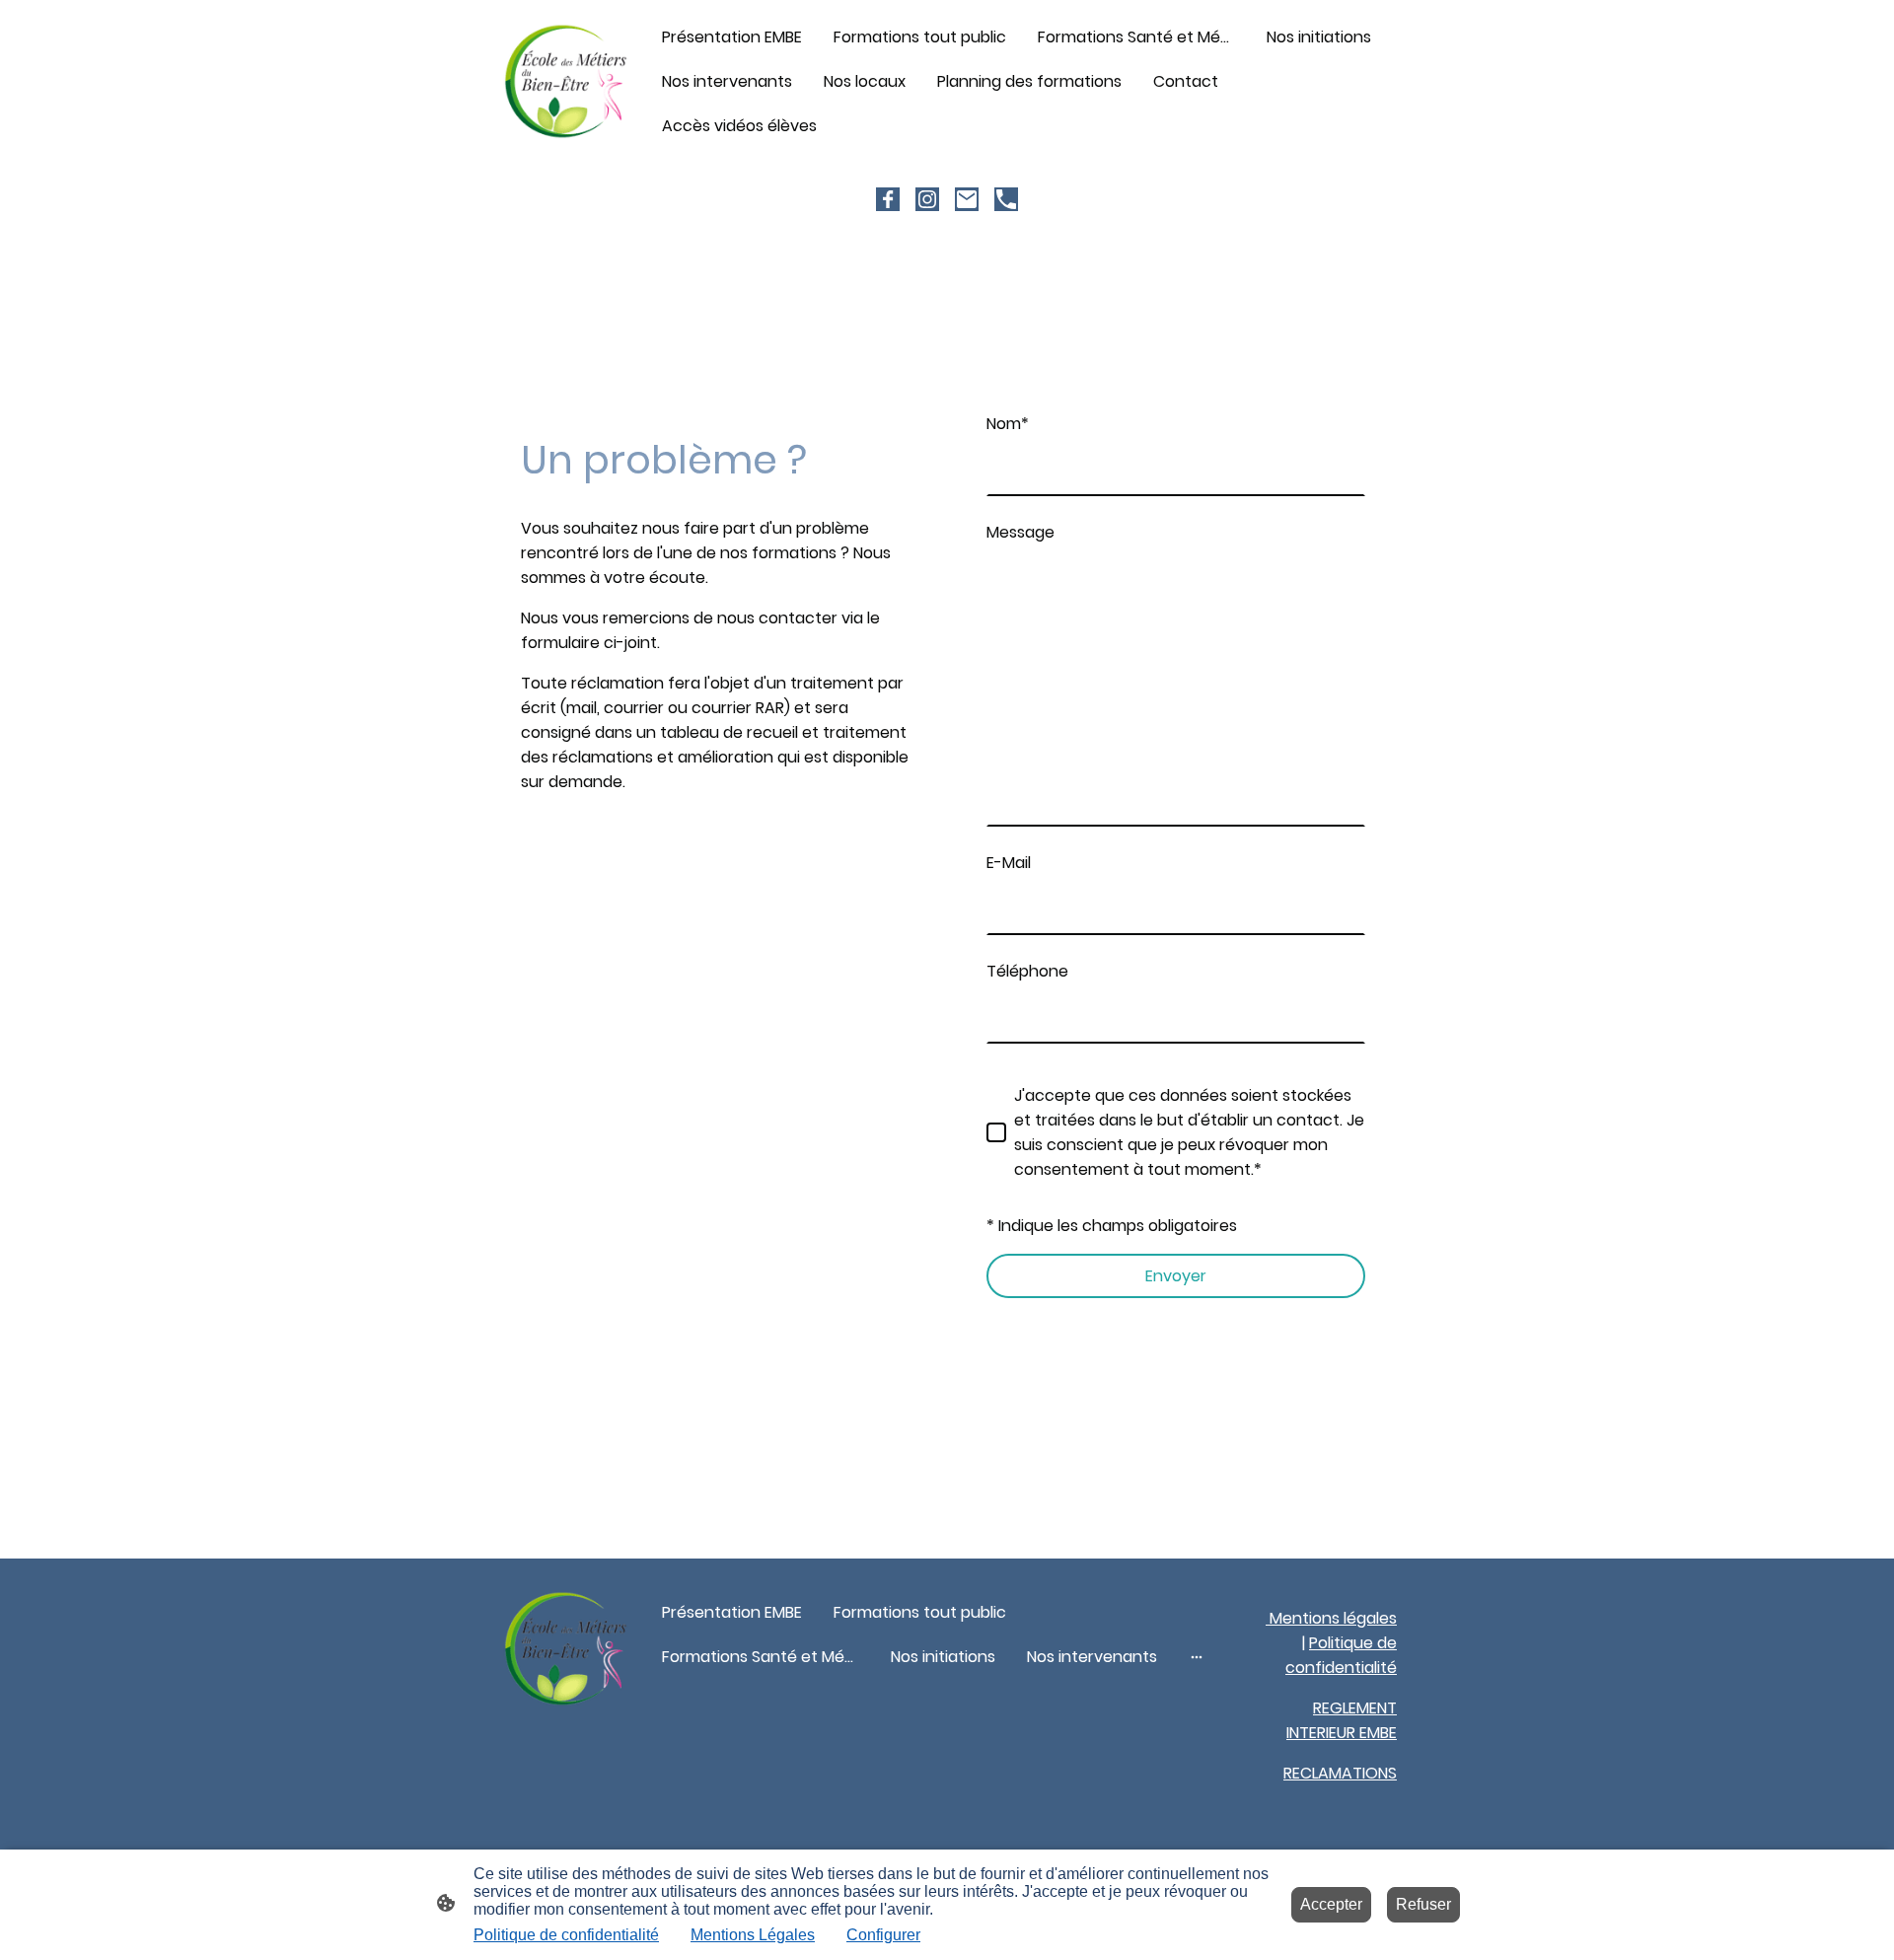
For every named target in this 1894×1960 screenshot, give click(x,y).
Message (1020, 532)
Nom (1008, 424)
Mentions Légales (753, 1935)
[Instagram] (927, 199)
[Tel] (1006, 199)
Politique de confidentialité (566, 1935)
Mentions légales (1331, 1618)
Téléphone (1027, 971)
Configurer (883, 1935)
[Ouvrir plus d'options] (1197, 1657)
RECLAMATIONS (1340, 1773)
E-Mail (1009, 863)
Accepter (1331, 1904)
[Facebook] (888, 199)
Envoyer (1176, 1276)
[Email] (967, 199)
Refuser (1423, 1904)
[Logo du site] (566, 81)
